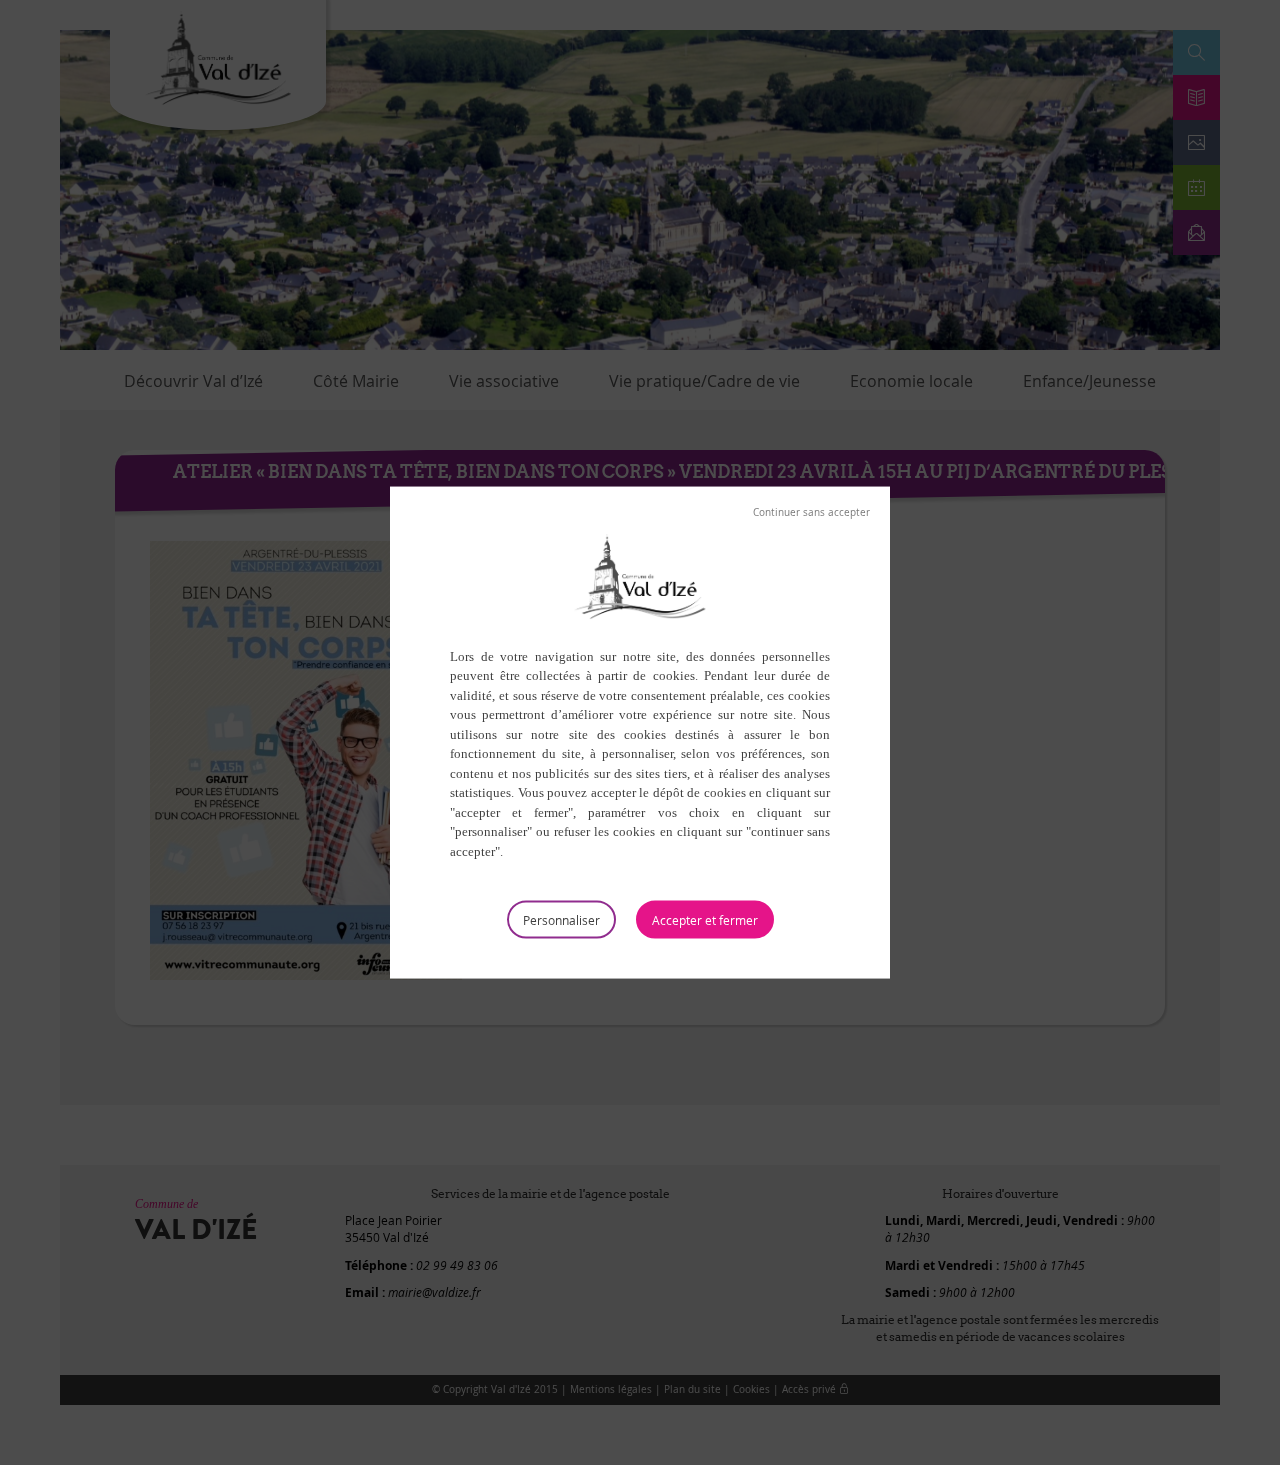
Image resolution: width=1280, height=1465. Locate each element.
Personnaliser (561, 920)
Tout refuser (811, 512)
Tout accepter (705, 920)
